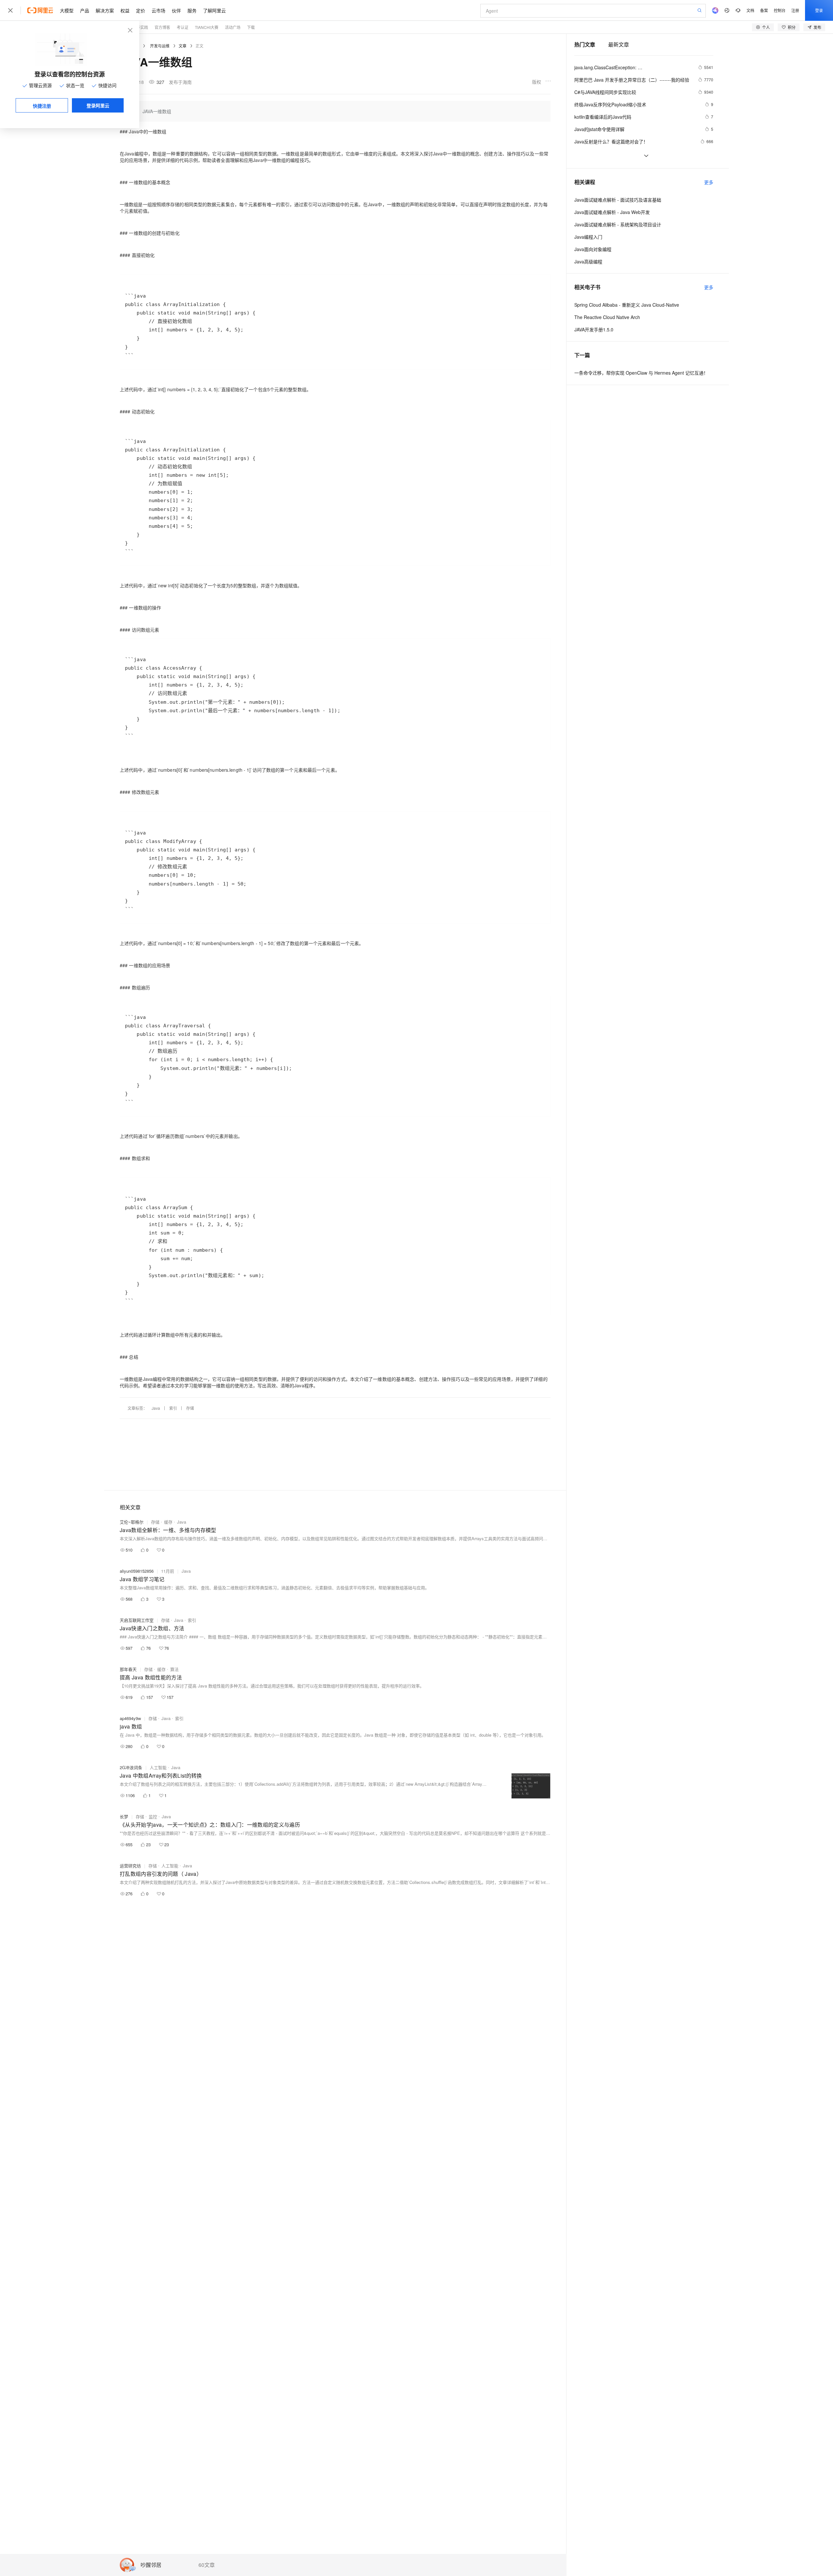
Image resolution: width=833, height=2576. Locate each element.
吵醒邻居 (151, 2565)
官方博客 (162, 27)
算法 (174, 1669)
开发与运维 (160, 46)
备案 (764, 10)
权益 (125, 10)
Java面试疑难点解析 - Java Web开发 (612, 212)
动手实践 (140, 27)
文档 (750, 10)
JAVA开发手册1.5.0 (594, 329)
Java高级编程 (588, 261)
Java (156, 1408)
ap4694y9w (130, 1718)
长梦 (124, 1816)
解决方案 (105, 10)
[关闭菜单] (10, 10)
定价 (141, 10)
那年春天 (128, 1669)
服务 (192, 10)
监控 (153, 1816)
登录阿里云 (98, 105)
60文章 (207, 2565)
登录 (819, 10)
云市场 (158, 10)
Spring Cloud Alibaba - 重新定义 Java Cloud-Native (627, 305)
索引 (173, 1408)
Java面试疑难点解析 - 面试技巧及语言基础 (618, 200)
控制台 (780, 10)
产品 (85, 10)
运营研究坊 (130, 1866)
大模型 (67, 10)
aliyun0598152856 (137, 1571)
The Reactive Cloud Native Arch (607, 317)
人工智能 (158, 1767)
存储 (190, 1408)
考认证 (183, 27)
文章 (183, 46)
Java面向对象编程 (593, 249)
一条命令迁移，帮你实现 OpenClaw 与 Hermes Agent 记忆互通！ (641, 373)
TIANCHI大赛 (207, 27)
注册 (795, 10)
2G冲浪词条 (131, 1767)
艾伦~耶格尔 (132, 1522)
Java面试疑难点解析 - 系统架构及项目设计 (618, 224)
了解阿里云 (214, 10)
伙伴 (176, 10)
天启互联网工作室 (137, 1620)
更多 (709, 182)
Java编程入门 (588, 237)
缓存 (168, 1522)
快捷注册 (42, 106)
